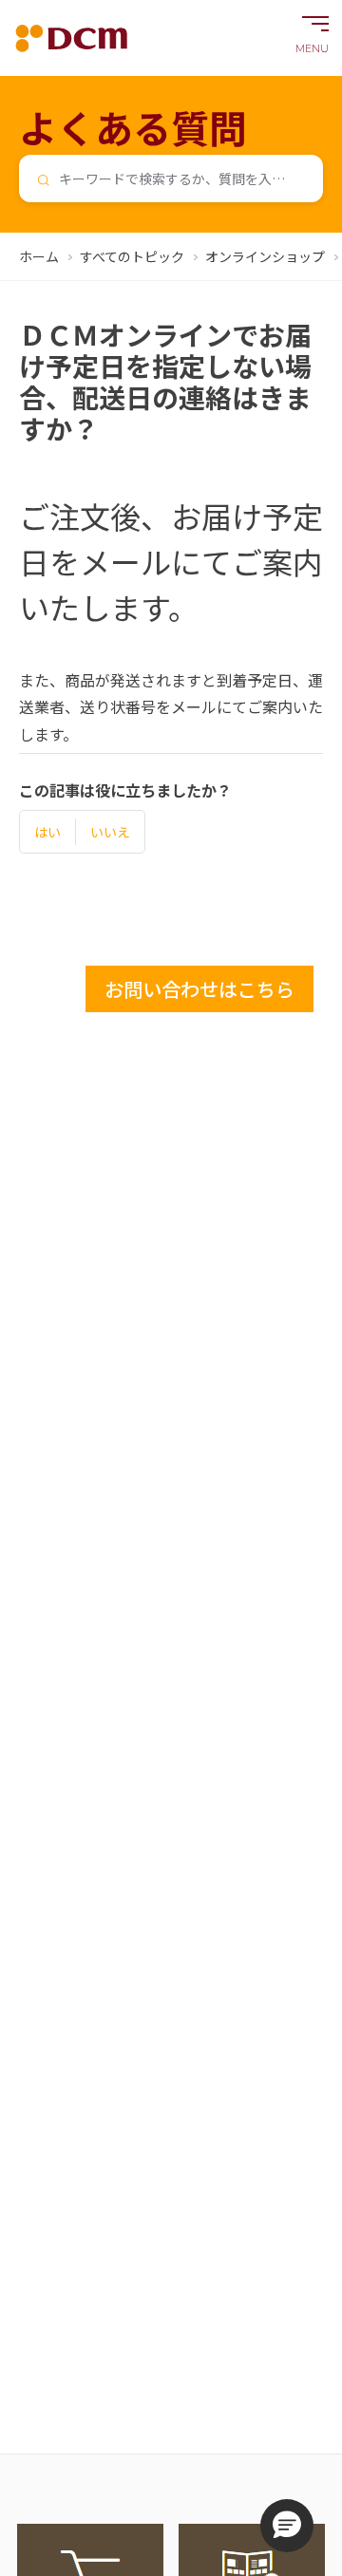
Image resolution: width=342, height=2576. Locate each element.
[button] (287, 2526)
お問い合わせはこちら (199, 989)
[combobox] (171, 179)
